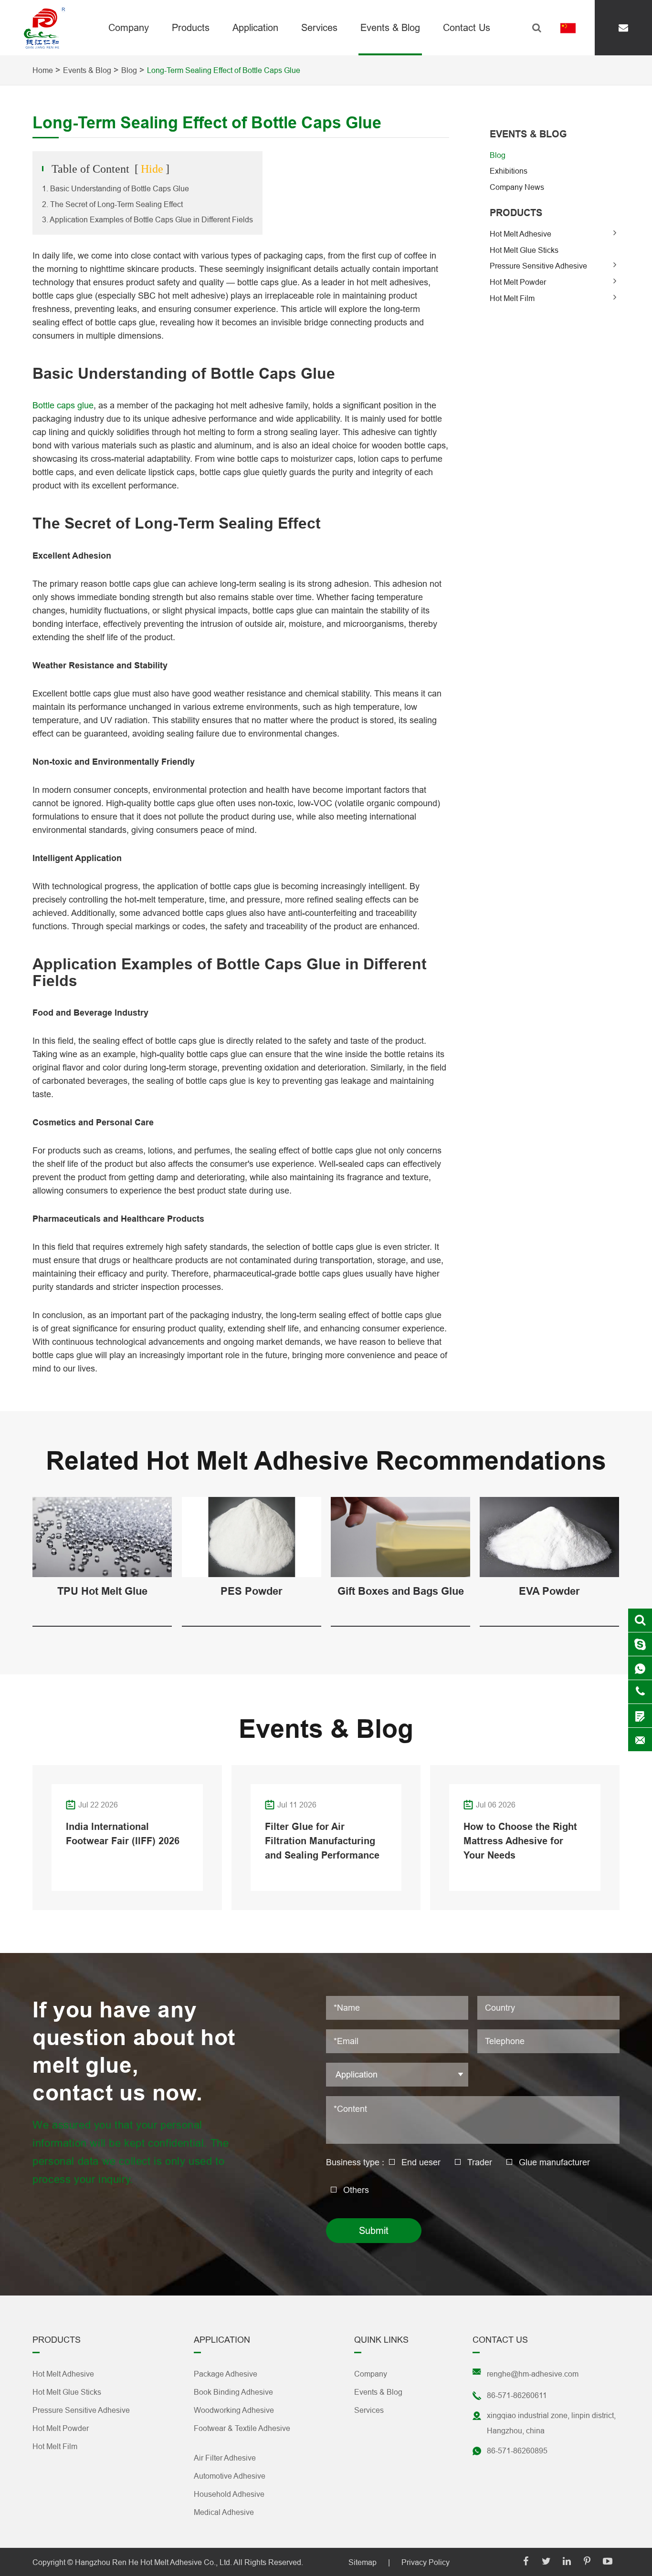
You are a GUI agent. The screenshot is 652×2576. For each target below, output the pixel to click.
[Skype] (640, 1620)
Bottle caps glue (63, 405)
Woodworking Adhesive (234, 2410)
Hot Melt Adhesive (521, 234)
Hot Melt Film (512, 298)
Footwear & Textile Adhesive (242, 2428)
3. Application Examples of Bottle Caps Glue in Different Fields (147, 219)
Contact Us (467, 27)
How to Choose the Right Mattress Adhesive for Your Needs (520, 1841)
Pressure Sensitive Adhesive (538, 266)
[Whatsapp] (640, 1668)
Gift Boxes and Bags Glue (401, 1591)
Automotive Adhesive (230, 2476)
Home (43, 70)
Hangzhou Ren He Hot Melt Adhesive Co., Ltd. (153, 2562)
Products (191, 27)
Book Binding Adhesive (233, 2392)
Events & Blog (390, 27)
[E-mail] (640, 1740)
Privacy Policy (426, 2562)
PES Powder (252, 1591)
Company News (517, 187)
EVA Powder (549, 1591)
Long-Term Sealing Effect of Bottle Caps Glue (224, 70)
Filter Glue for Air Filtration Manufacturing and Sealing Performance (322, 1841)
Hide (152, 169)
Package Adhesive (226, 2374)
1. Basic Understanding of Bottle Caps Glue (116, 188)
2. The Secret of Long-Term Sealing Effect (112, 204)
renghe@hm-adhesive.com (533, 2374)
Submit (374, 2230)
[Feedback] (640, 1716)
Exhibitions (509, 171)
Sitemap (363, 2562)
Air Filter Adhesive (225, 2458)
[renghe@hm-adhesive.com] (623, 28)
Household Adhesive (229, 2494)
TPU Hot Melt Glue (102, 1591)
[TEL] (640, 1692)
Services (319, 27)
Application (255, 27)
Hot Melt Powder (518, 282)
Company (129, 27)
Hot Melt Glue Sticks (524, 250)
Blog (129, 70)
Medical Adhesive (224, 2512)
